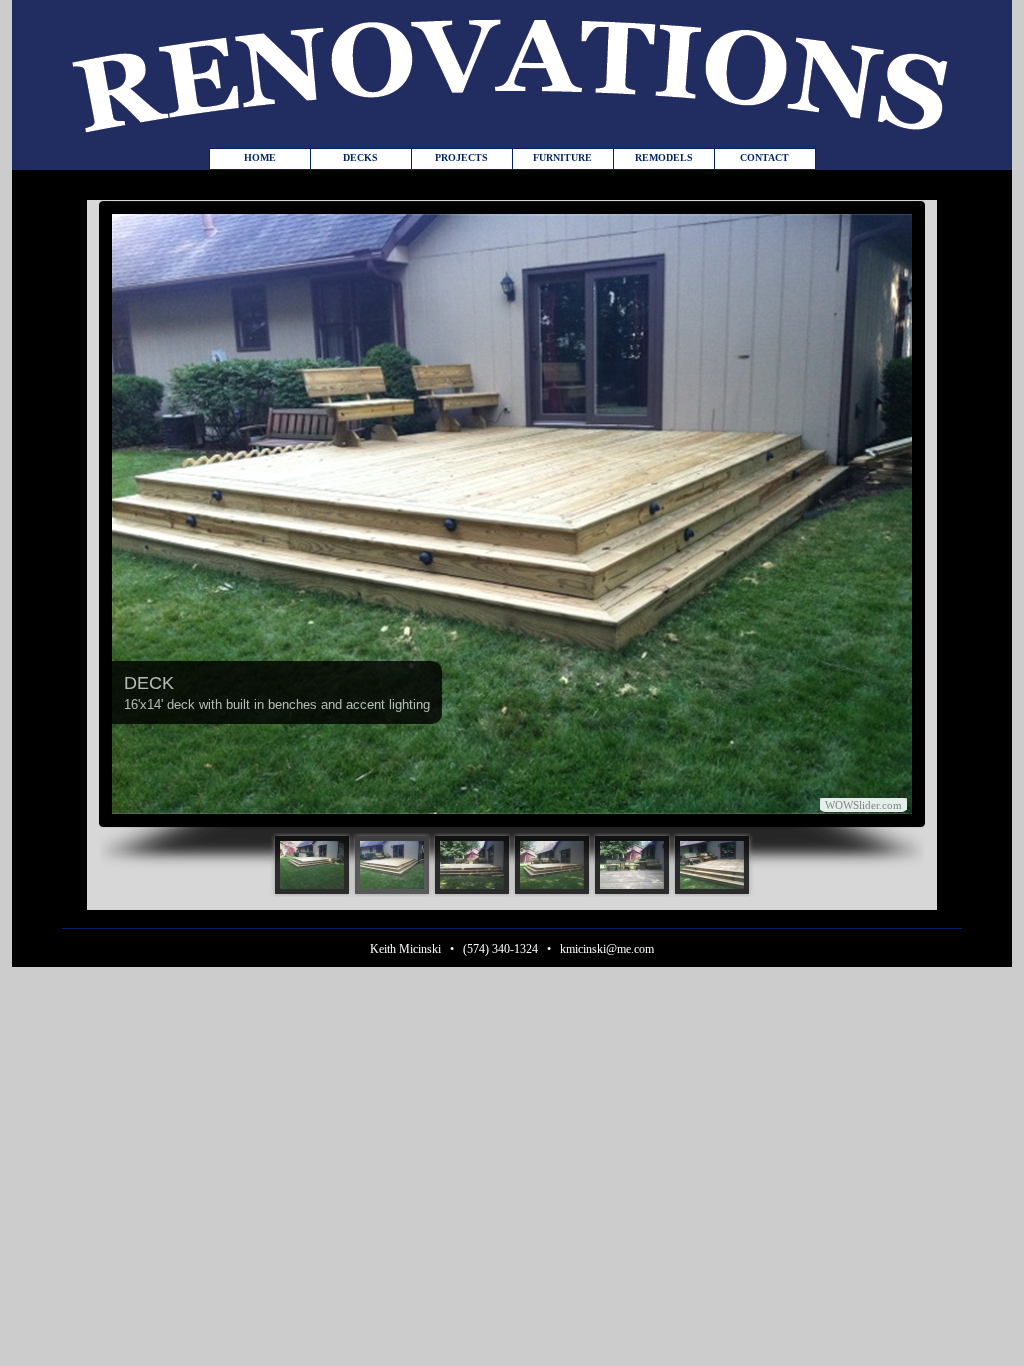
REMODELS (664, 157)
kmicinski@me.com (607, 949)
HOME (260, 157)
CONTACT (764, 157)
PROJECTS (461, 157)
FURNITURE (562, 157)
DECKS (360, 157)
